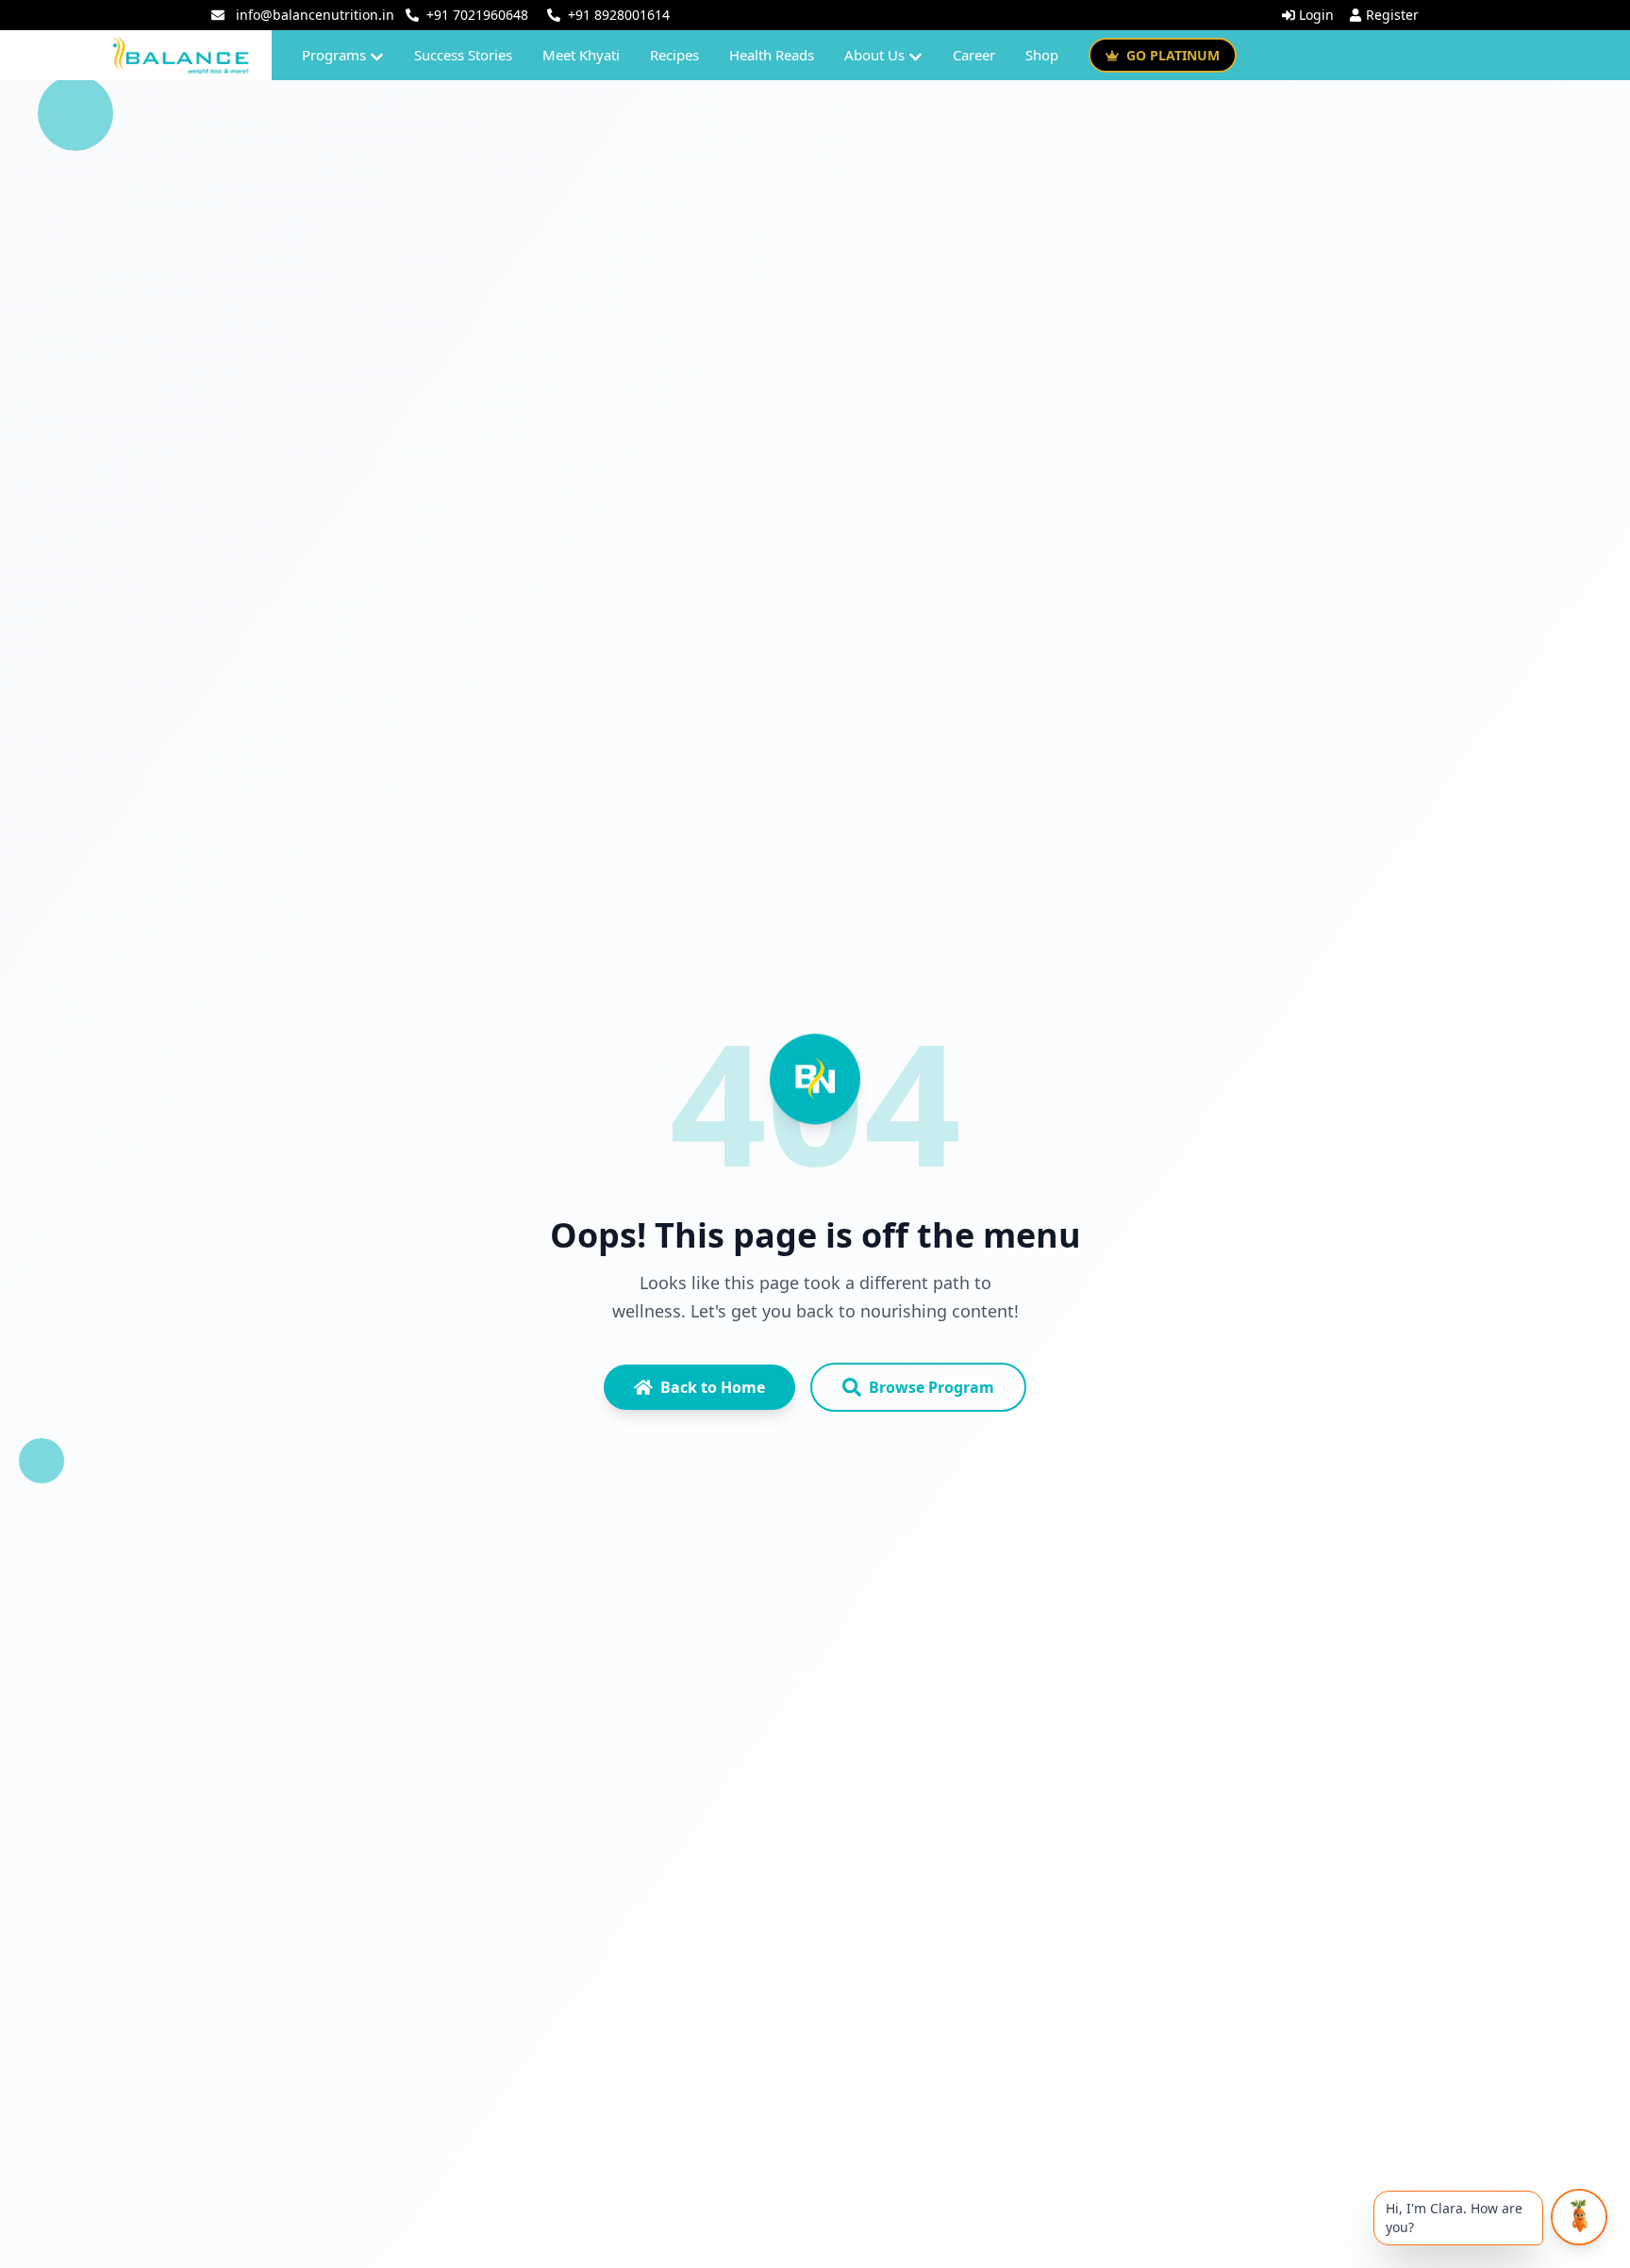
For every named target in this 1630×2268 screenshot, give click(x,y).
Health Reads (772, 55)
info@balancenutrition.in (315, 15)
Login (1316, 15)
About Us (874, 55)
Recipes (674, 55)
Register (1392, 15)
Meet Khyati (581, 55)
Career (974, 55)
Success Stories (463, 55)
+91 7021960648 (477, 15)
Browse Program (931, 1387)
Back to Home (713, 1387)
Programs (334, 55)
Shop (1042, 55)
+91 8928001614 (619, 15)
